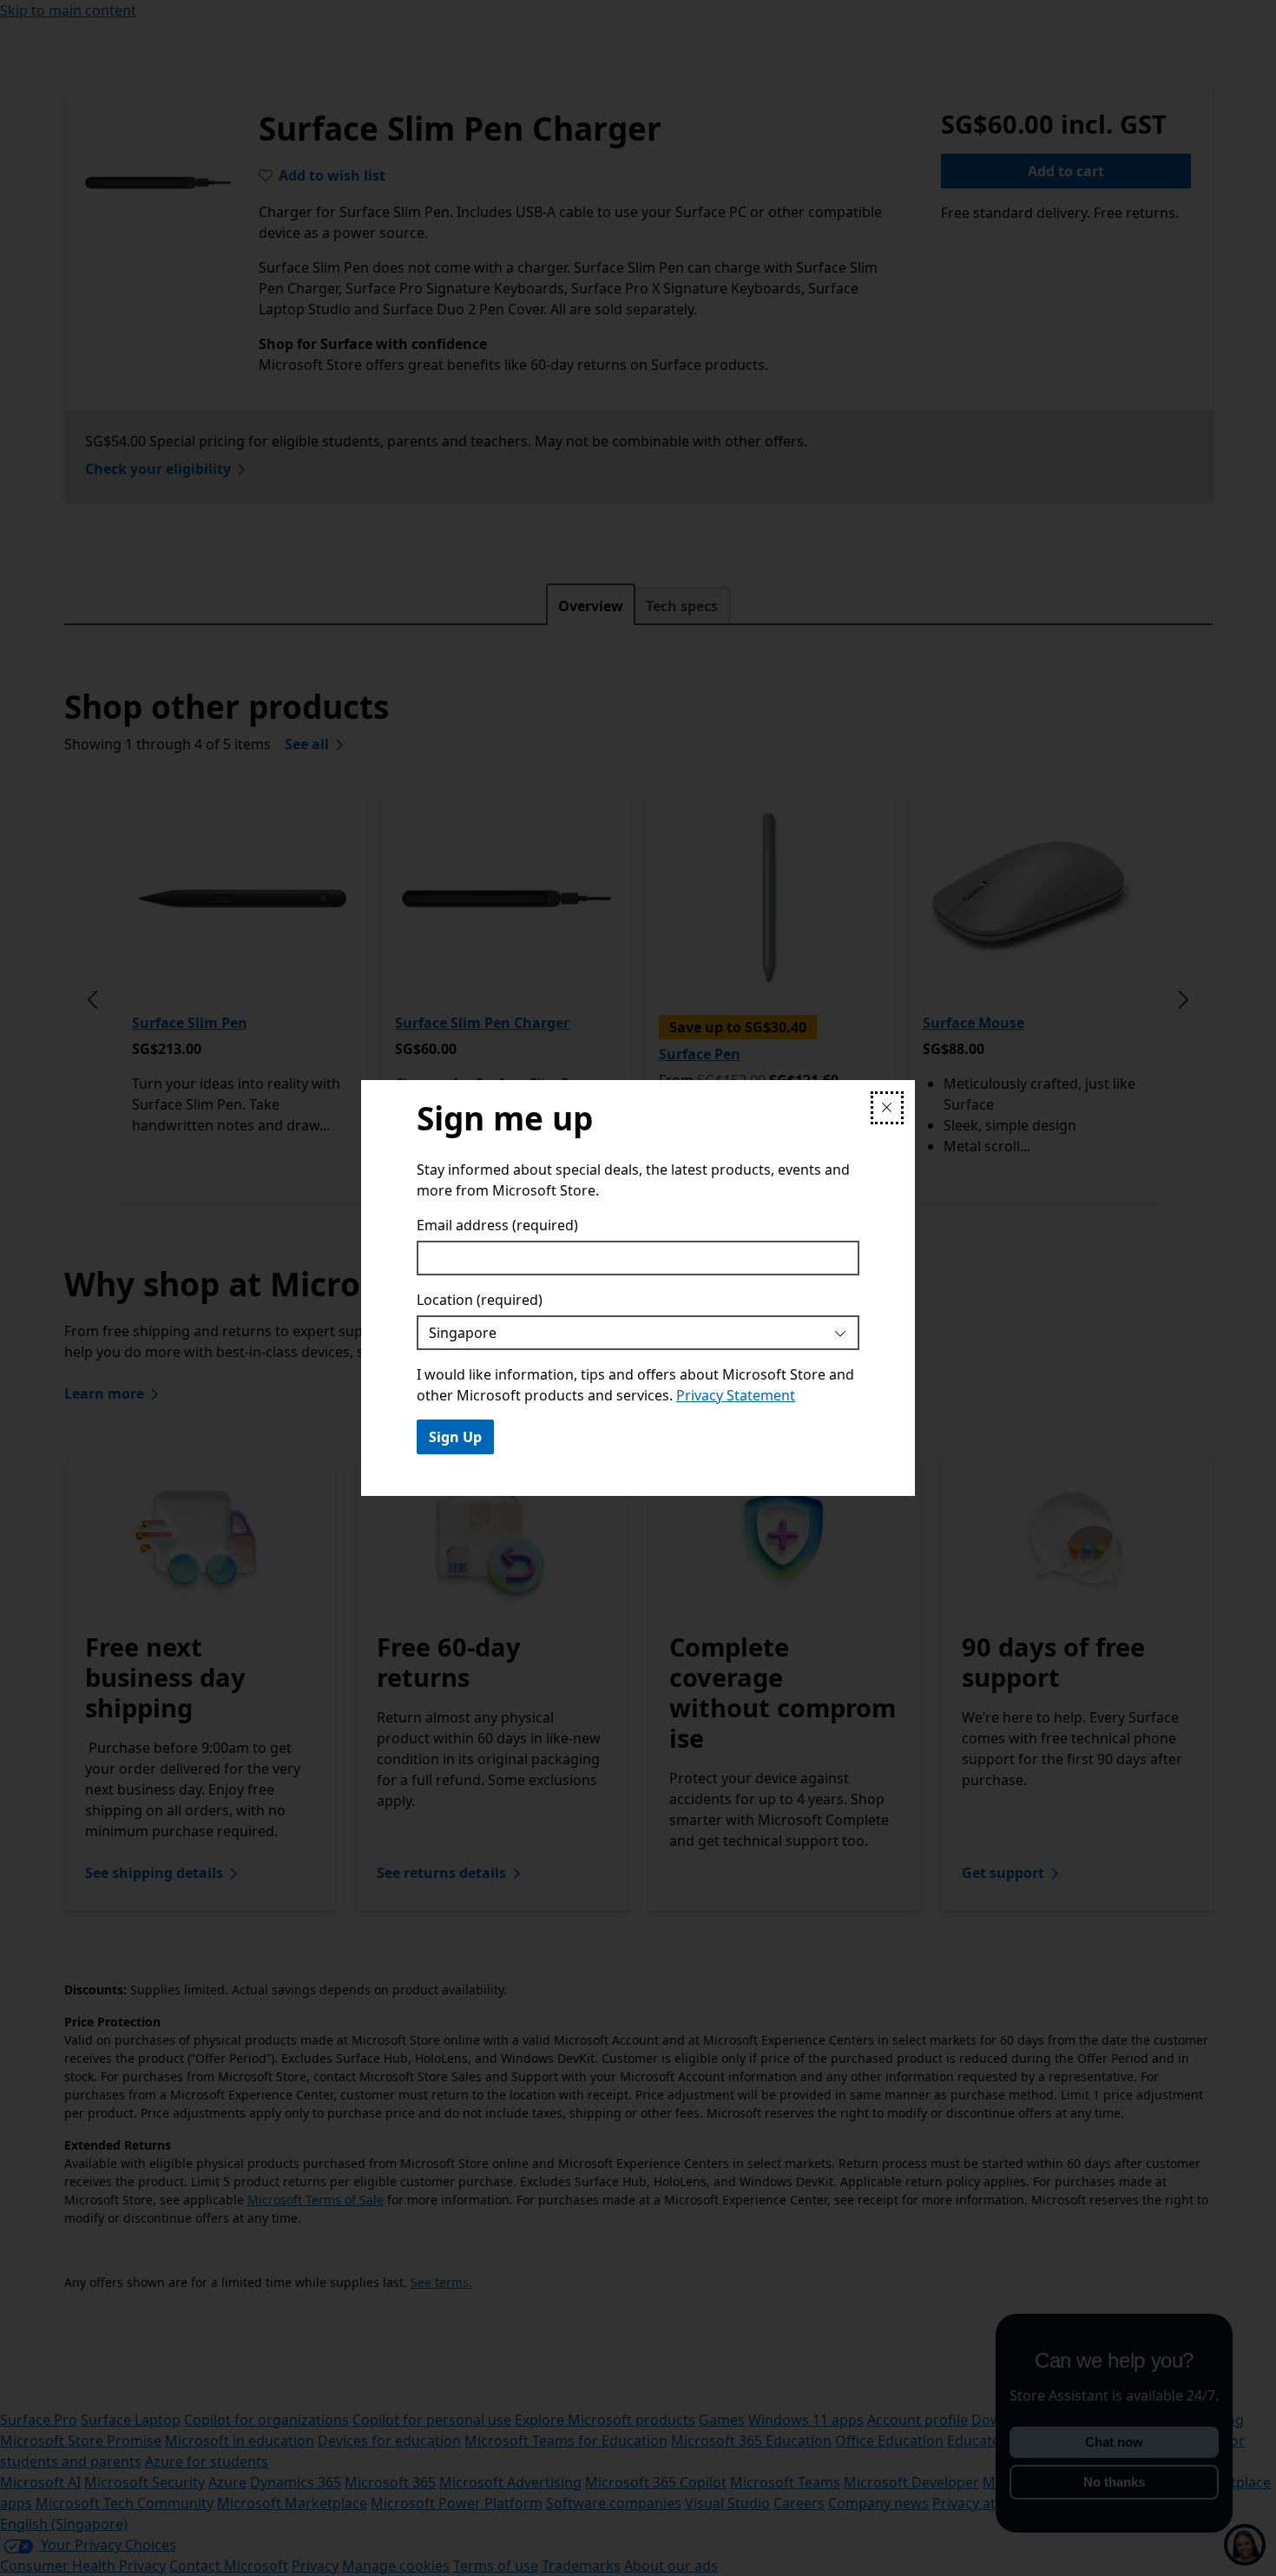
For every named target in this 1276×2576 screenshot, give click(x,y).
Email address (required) (497, 1225)
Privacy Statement (736, 1395)
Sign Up (455, 1437)
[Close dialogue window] (887, 1108)
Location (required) (480, 1300)
